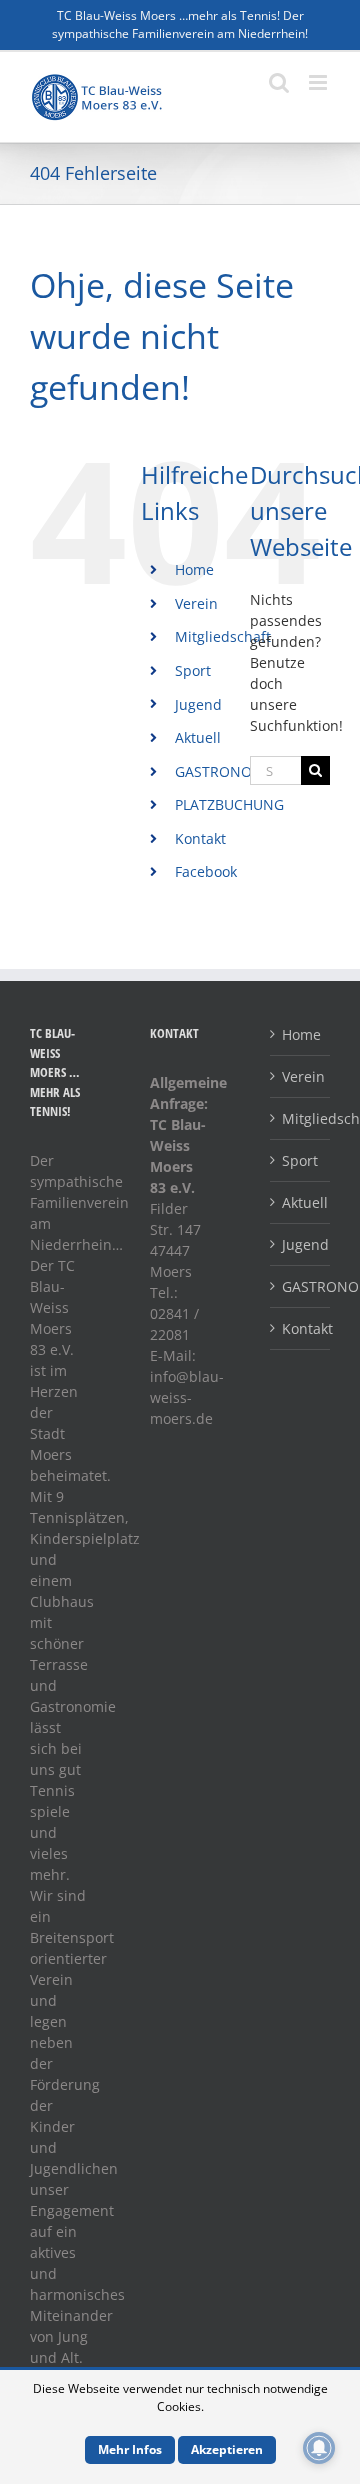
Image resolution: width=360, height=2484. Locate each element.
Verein (196, 603)
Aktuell (198, 737)
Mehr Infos (130, 2449)
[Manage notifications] (319, 2448)
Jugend (198, 704)
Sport (193, 670)
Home (194, 569)
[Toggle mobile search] (279, 82)
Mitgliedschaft (223, 636)
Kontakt (200, 838)
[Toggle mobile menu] (319, 82)
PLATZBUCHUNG (229, 804)
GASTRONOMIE (226, 771)
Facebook (206, 871)
